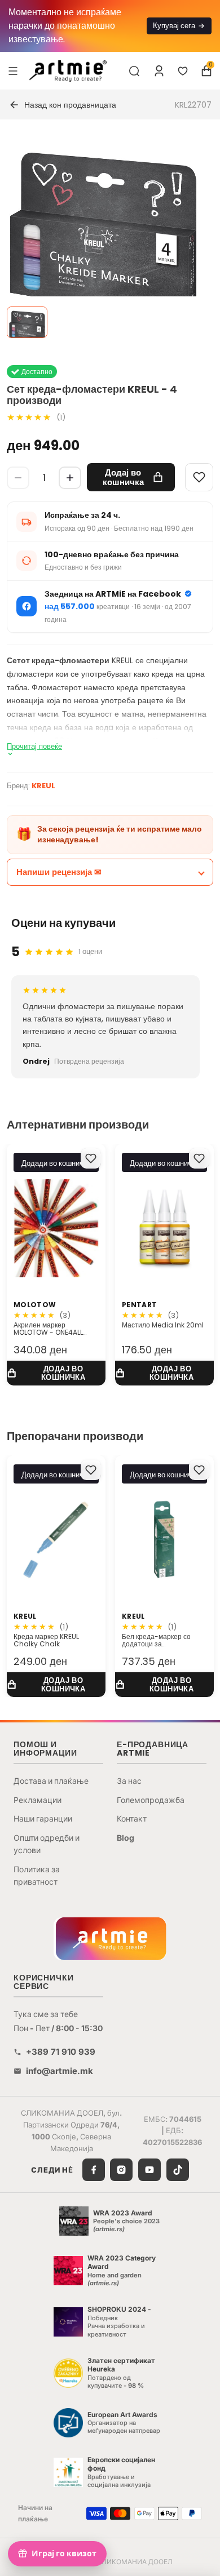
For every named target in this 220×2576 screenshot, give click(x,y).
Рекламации (38, 1800)
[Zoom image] (103, 236)
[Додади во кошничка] (56, 1373)
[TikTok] (178, 2170)
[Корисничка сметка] (159, 71)
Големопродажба (151, 1800)
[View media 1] (27, 322)
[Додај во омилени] (91, 1158)
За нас (129, 1781)
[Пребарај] (134, 71)
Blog (126, 1838)
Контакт (132, 1818)
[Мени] (13, 70)
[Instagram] (121, 2170)
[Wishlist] (199, 477)
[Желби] (183, 71)
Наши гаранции (43, 1818)
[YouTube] (149, 2170)
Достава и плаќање (51, 1781)
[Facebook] (94, 2170)
